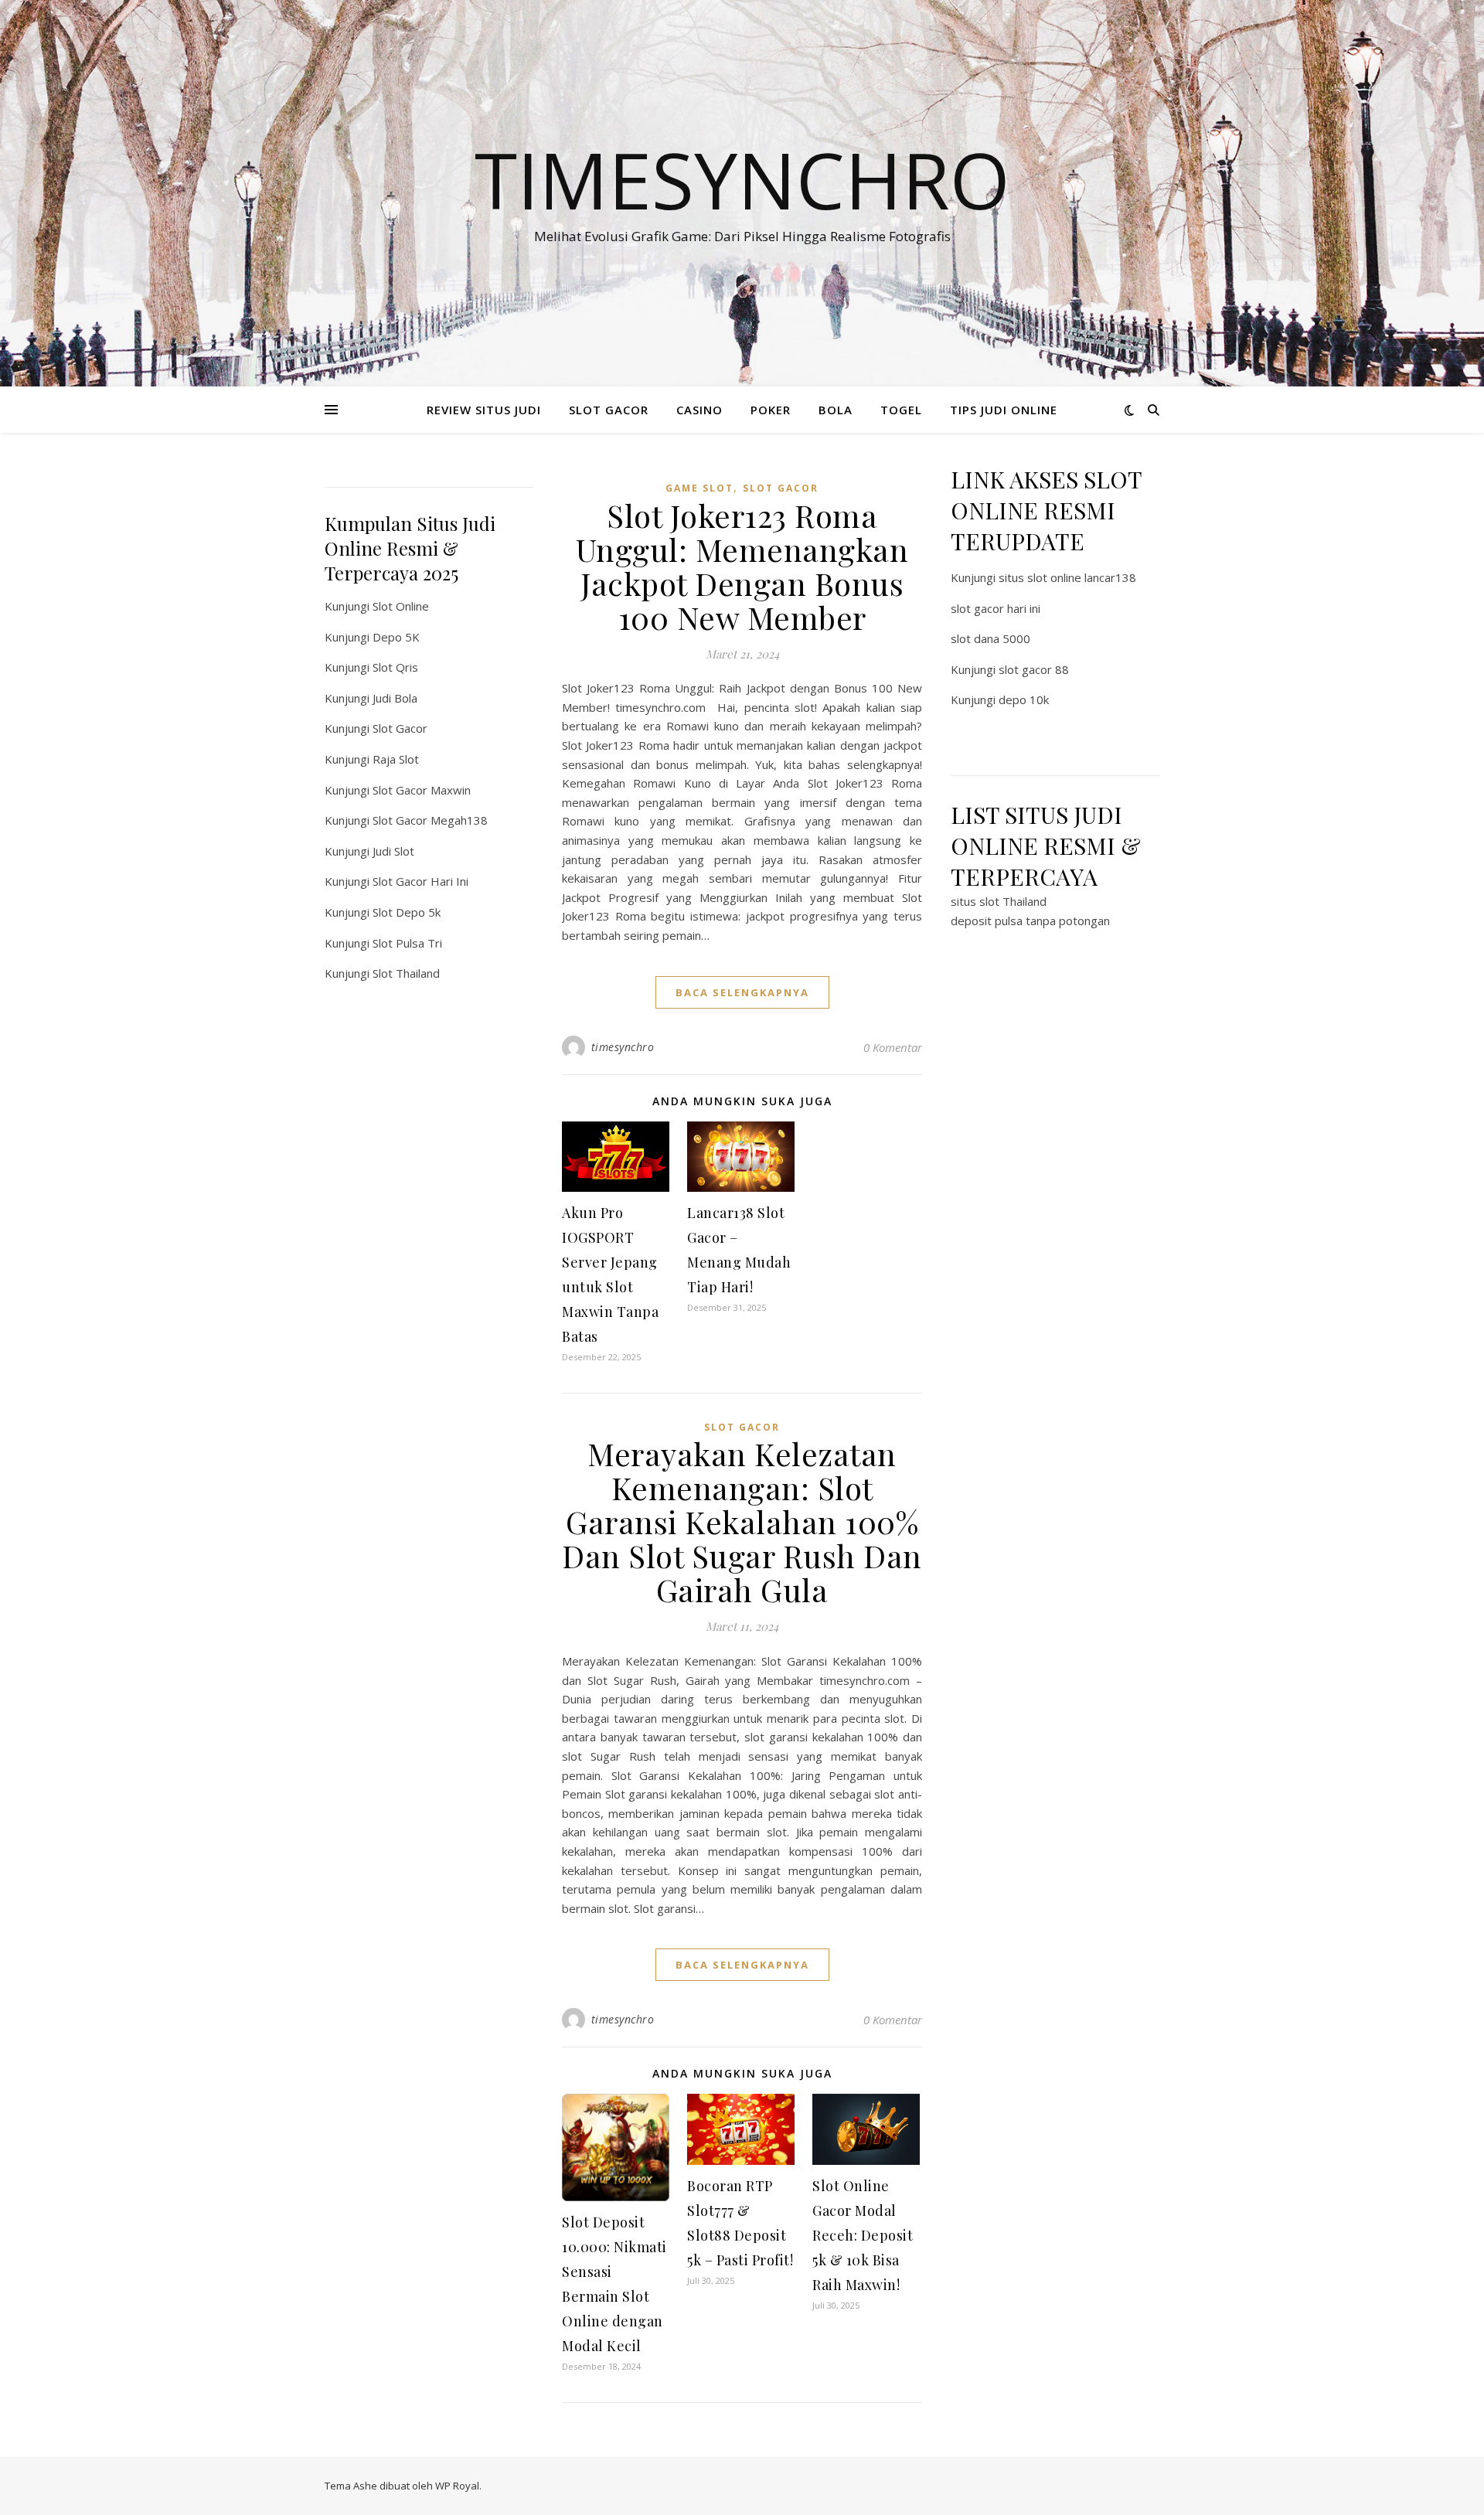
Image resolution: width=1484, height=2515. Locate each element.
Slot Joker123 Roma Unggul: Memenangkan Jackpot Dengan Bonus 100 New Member (742, 566)
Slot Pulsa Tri (407, 943)
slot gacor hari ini (996, 608)
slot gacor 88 (1034, 669)
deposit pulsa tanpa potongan (1030, 921)
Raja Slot (396, 759)
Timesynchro (742, 179)
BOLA (836, 410)
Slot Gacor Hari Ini (420, 881)
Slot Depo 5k (407, 912)
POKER (771, 410)
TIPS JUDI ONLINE (1004, 410)
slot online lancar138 (1082, 577)
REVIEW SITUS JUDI (484, 410)
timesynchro (623, 1047)
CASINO (699, 410)
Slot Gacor (400, 728)
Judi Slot (393, 851)
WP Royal (457, 2486)
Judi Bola (395, 698)
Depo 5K (396, 637)
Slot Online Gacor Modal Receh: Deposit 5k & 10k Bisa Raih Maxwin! (863, 2235)
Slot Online (401, 606)
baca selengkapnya (742, 992)
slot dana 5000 (990, 638)
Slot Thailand (406, 973)
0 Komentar (893, 1047)
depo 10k (1024, 699)
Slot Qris (395, 667)
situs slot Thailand (999, 901)
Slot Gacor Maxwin (422, 790)
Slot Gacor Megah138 (430, 820)
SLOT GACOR (609, 410)
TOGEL (901, 410)
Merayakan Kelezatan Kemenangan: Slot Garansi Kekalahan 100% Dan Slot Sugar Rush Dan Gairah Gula (742, 1521)
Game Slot (699, 488)
